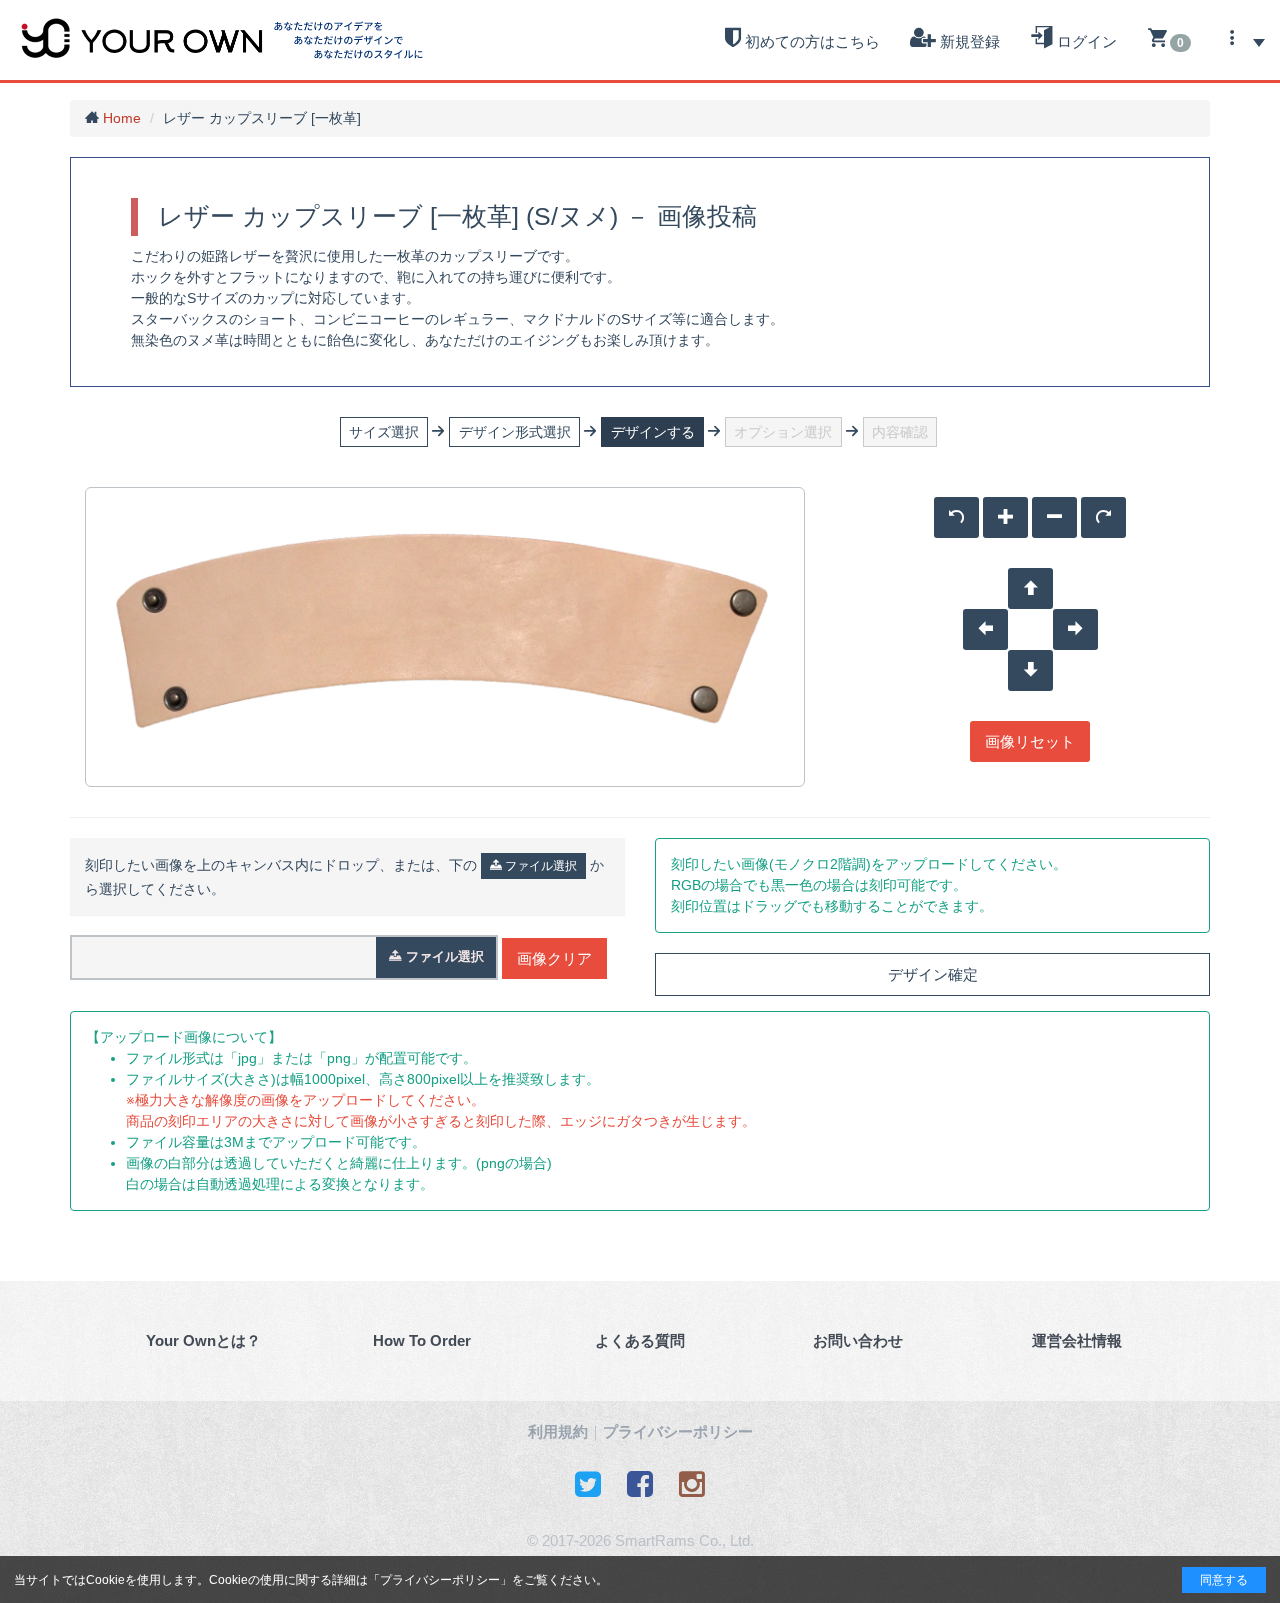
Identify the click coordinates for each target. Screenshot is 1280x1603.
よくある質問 (640, 1340)
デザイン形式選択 (515, 432)
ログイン (1085, 41)
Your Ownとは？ (203, 1340)
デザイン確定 (933, 974)
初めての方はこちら (810, 41)
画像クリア (554, 958)
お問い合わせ (858, 1340)
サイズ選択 (384, 432)
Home (122, 118)
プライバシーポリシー (440, 1580)
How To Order (422, 1340)
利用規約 (558, 1431)
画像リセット (1030, 741)
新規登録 (968, 41)
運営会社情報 (1077, 1340)
